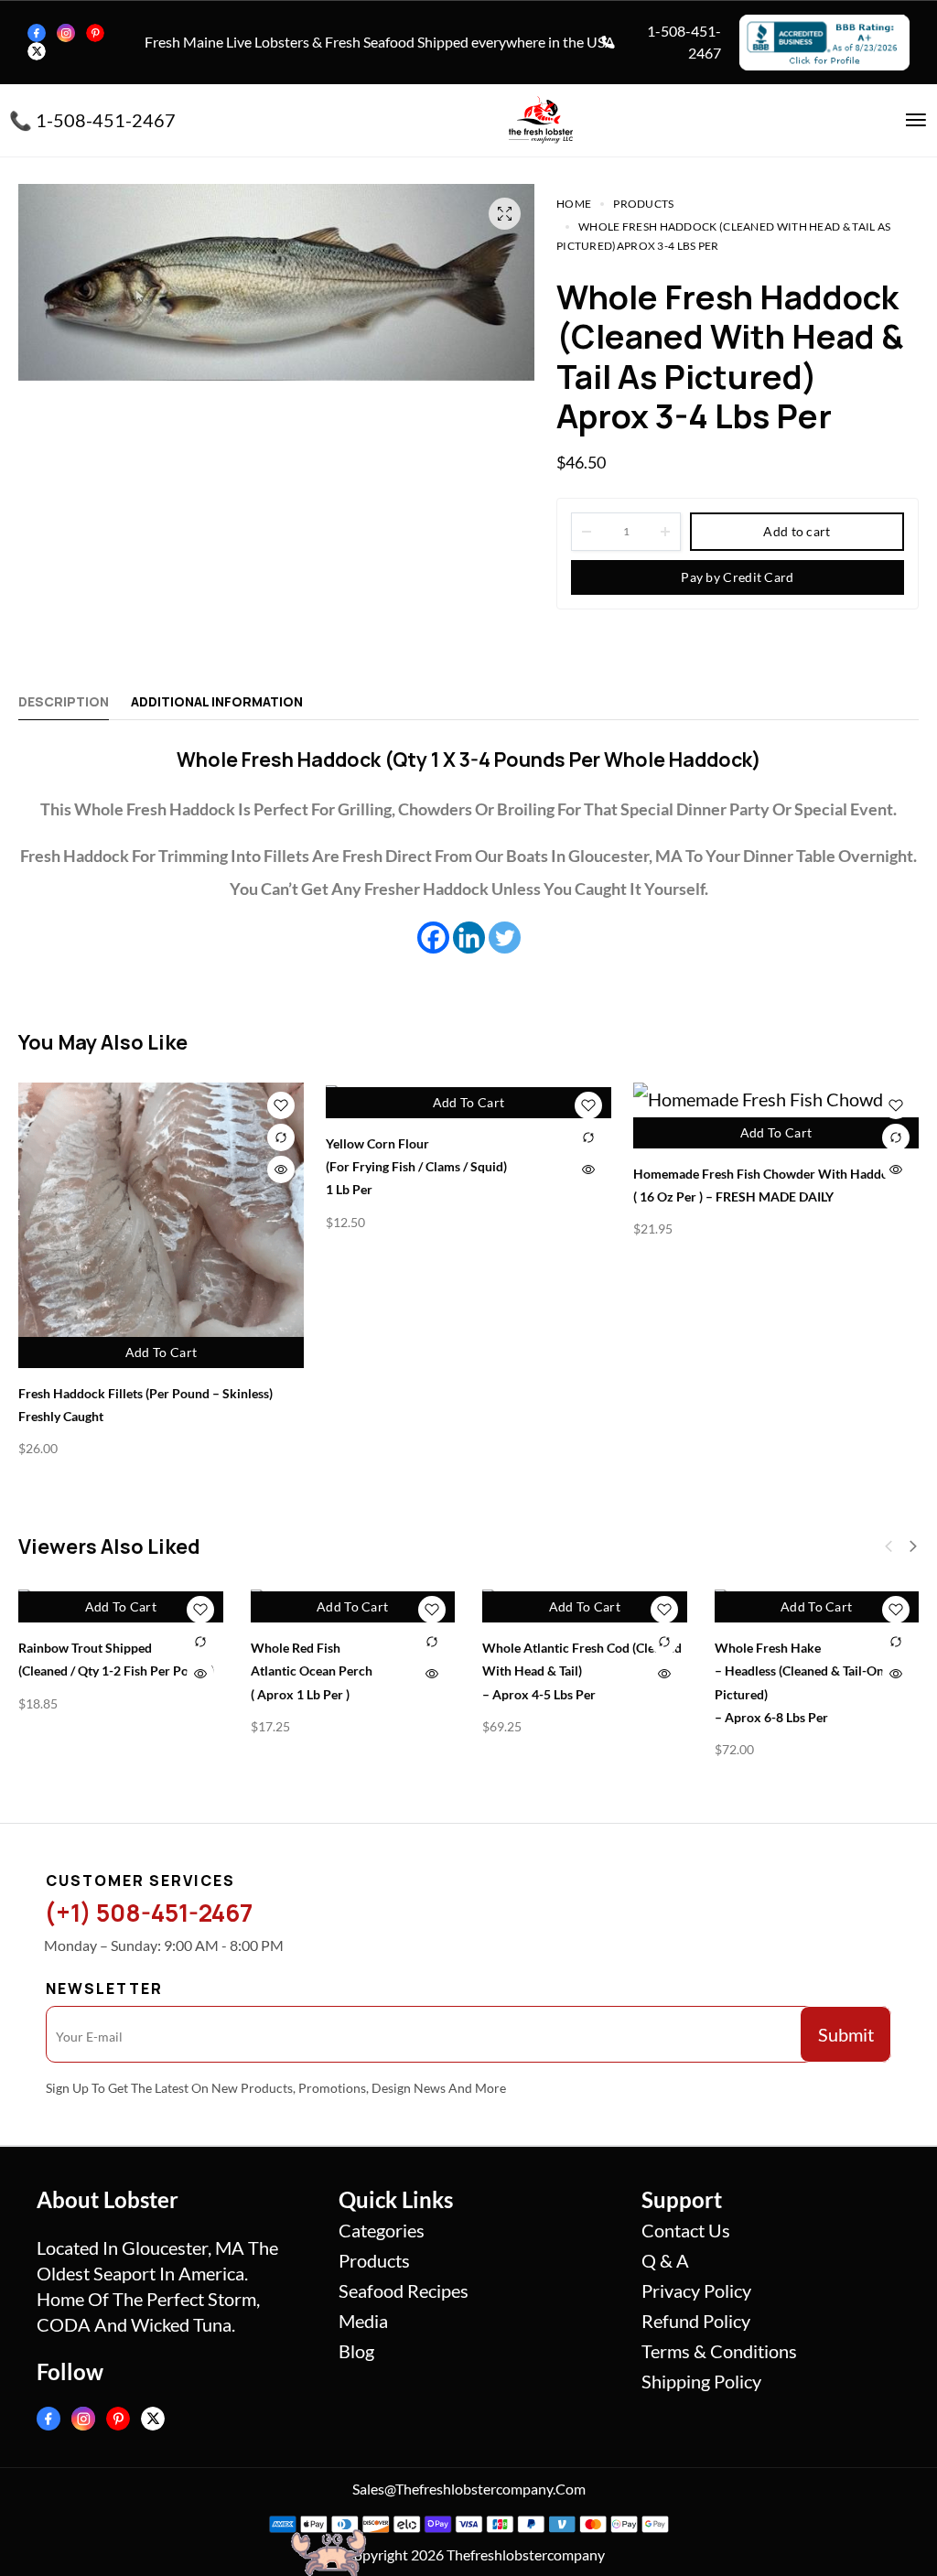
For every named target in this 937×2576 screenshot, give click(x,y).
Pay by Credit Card (737, 577)
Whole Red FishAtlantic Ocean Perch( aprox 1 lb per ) (312, 1671)
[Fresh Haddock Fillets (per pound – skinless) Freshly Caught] (161, 1225)
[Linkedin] (469, 938)
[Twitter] (37, 51)
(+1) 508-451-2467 (148, 1913)
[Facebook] (37, 33)
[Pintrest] (95, 33)
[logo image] (541, 117)
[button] (913, 1547)
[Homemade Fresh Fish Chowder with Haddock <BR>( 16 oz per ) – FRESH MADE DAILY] (776, 1116)
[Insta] (66, 33)
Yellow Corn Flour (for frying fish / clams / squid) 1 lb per (416, 1166)
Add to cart (797, 531)
